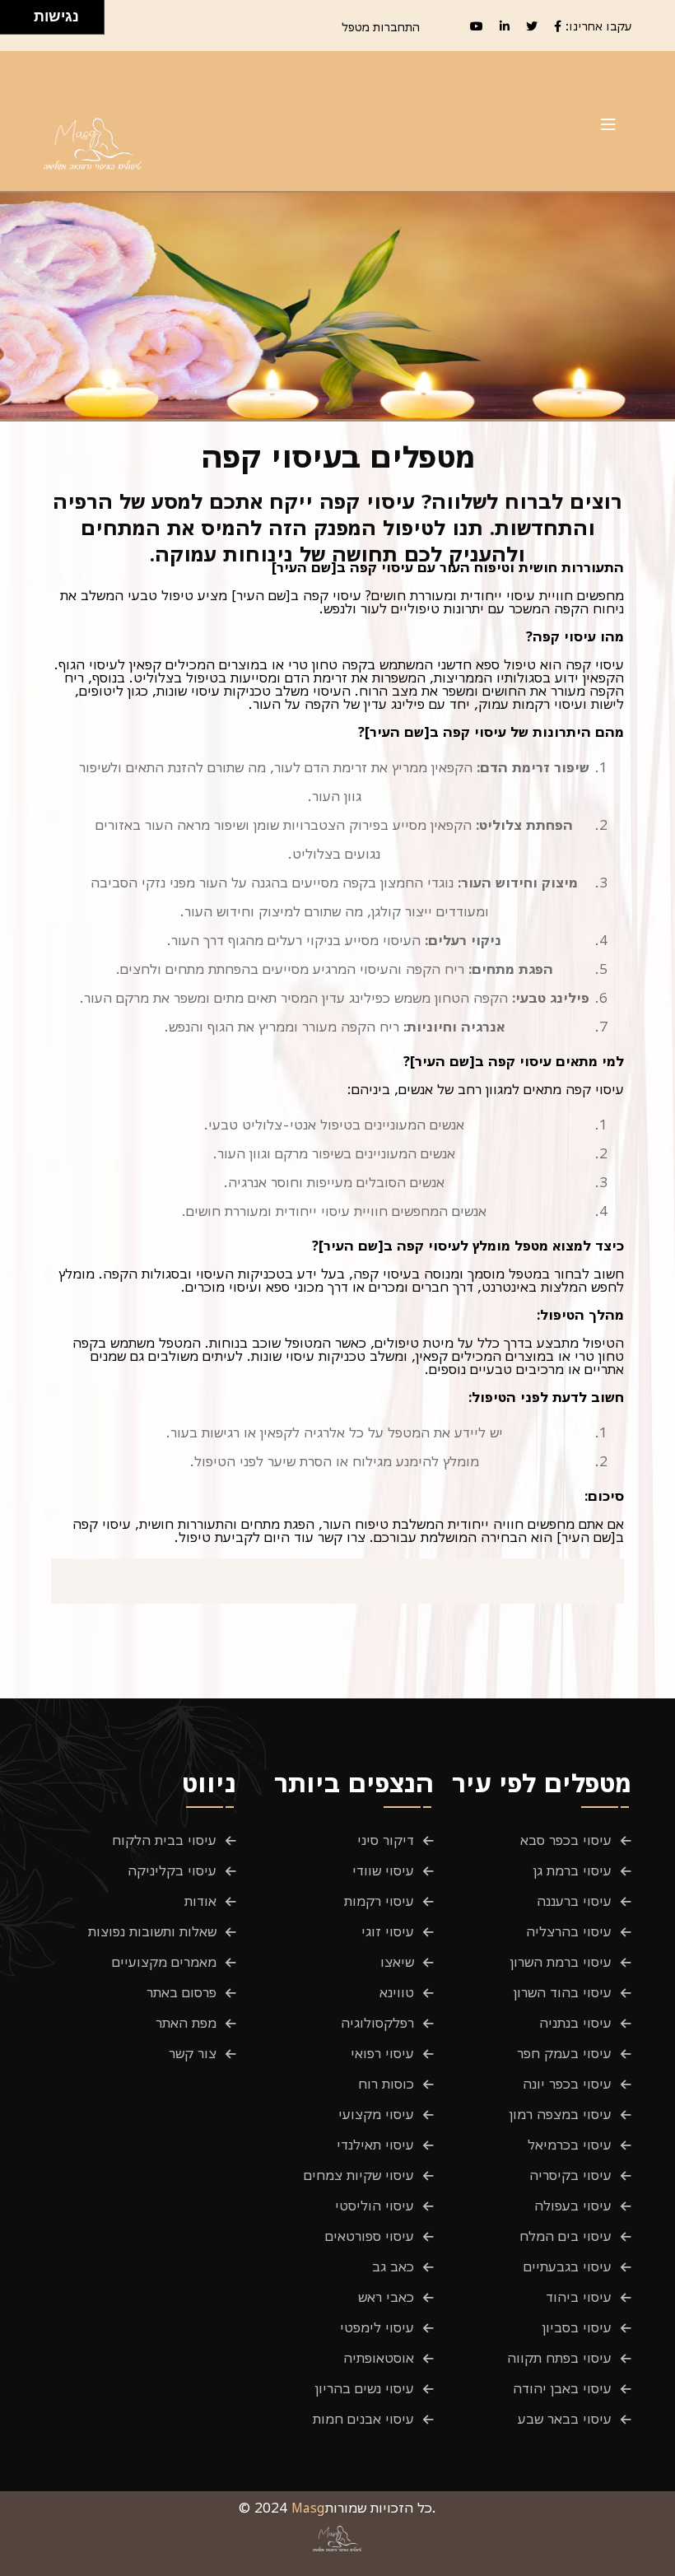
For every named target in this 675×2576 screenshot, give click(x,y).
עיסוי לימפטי (377, 2327)
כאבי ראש (386, 2297)
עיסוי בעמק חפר (564, 2053)
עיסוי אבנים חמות (363, 2419)
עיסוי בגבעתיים (568, 2266)
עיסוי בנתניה (575, 2023)
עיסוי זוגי (388, 1931)
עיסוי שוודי (383, 1870)
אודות (200, 1901)
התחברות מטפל (381, 27)
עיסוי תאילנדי (375, 2145)
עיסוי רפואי (382, 2053)
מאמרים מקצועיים (164, 1962)
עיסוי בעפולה (573, 2206)
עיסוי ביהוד (579, 2297)
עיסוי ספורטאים (370, 2236)
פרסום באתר (182, 1992)
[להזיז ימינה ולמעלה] (22, 13)
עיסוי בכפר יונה (567, 2084)
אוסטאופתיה (379, 2358)
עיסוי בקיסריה (570, 2175)
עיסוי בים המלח (566, 2236)
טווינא (397, 1992)
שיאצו (397, 1962)
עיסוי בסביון (577, 2327)
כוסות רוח (386, 2084)
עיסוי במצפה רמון (561, 2114)
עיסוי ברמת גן (573, 1870)
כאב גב (393, 2266)
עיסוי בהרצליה (569, 1931)
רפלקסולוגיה (377, 2023)
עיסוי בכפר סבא (566, 1840)
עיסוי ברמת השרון (561, 1962)
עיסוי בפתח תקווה (559, 2358)
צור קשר (193, 2053)
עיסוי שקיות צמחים (359, 2175)
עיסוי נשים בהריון (365, 2388)
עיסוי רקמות (379, 1901)
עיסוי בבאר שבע (565, 2419)
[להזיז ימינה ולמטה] (22, 22)
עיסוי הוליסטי (375, 2206)
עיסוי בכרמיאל (570, 2145)
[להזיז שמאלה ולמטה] (13, 22)
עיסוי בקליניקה (172, 1870)
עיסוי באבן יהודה (562, 2388)
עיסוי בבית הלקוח (164, 1840)
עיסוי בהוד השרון (563, 1992)
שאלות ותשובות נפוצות (152, 1931)
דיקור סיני (386, 1840)
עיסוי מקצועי (376, 2114)
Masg (308, 2508)
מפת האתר (186, 2023)
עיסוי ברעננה (574, 1901)
